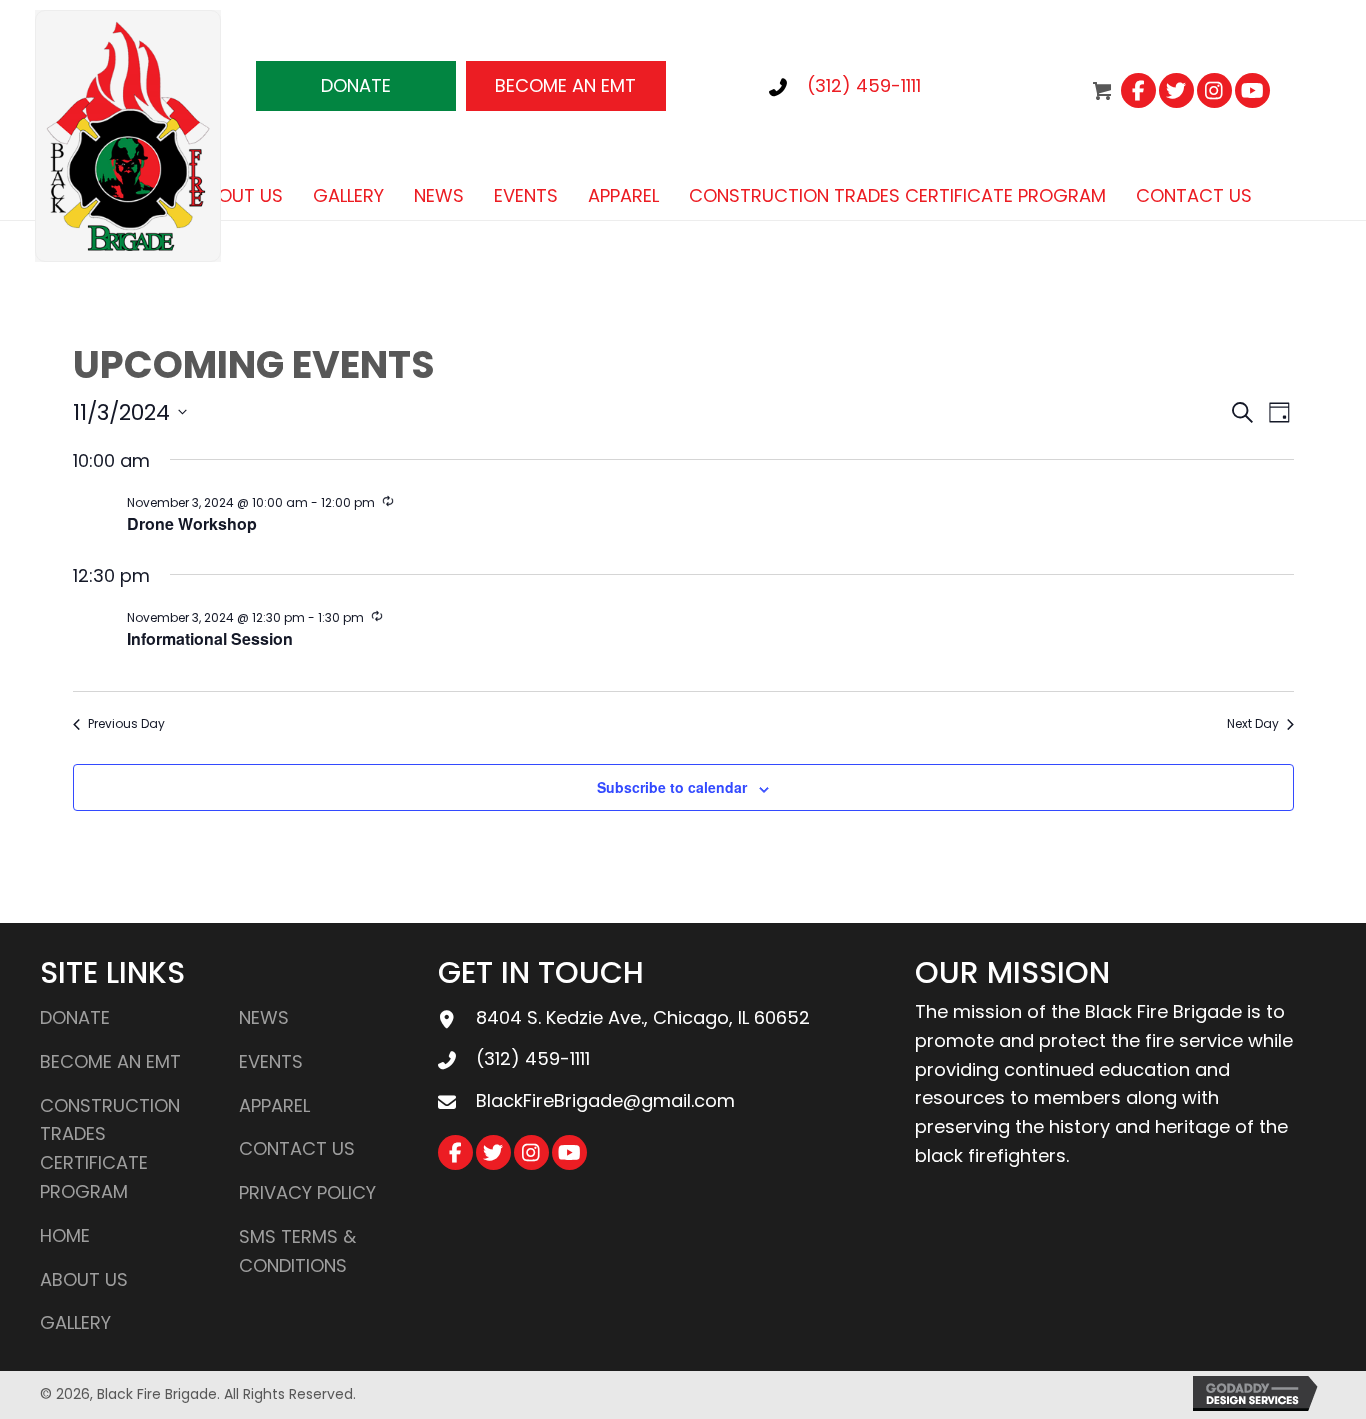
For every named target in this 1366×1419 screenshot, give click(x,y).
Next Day (1253, 724)
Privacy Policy (307, 1192)
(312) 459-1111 (864, 85)
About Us (84, 1279)
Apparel (274, 1105)
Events (271, 1061)
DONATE (75, 1017)
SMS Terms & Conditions (297, 1251)
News (264, 1017)
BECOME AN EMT (110, 1061)
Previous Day (126, 724)
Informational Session (210, 638)
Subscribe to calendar (672, 787)
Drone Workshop (192, 523)
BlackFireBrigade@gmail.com (605, 1100)
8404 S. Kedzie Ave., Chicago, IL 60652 (643, 1017)
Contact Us (297, 1148)
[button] (356, 85)
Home (65, 1235)
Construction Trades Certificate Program (110, 1148)
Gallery (75, 1322)
